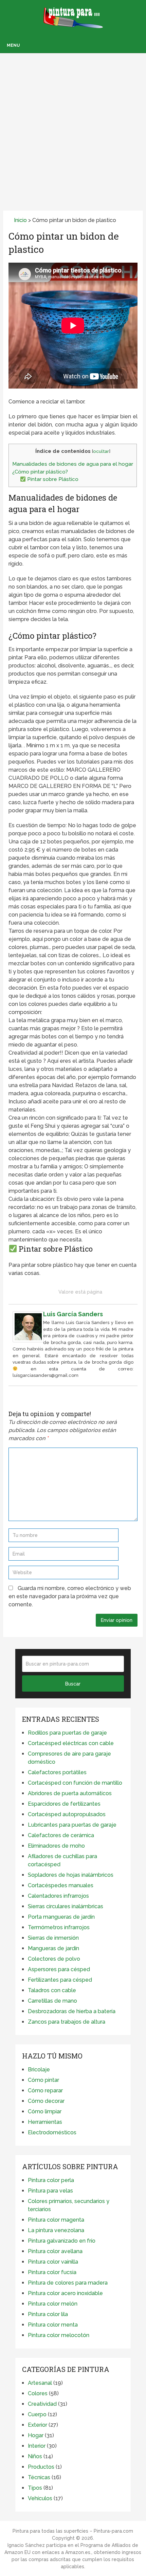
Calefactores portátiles (57, 1772)
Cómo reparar (45, 2090)
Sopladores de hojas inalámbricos (71, 1875)
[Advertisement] (73, 123)
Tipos (35, 2488)
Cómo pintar (43, 2080)
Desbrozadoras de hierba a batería (72, 2011)
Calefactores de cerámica (61, 1835)
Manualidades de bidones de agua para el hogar (73, 464)
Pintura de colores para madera (68, 2283)
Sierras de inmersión (53, 1938)
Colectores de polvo (54, 1959)
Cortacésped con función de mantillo (75, 1783)
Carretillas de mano (52, 2001)
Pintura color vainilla (53, 2262)
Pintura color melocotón (59, 2335)
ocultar (101, 451)
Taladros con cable (52, 1990)
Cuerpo (37, 2414)
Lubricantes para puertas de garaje (72, 1825)
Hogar (36, 2435)
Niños (35, 2456)
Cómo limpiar (45, 2111)
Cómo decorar (46, 2101)
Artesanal (40, 2383)
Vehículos (40, 2498)
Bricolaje (39, 2069)
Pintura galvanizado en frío (62, 2241)
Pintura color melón (53, 2304)
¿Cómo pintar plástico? (40, 472)
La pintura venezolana (56, 2230)
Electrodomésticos (52, 2132)
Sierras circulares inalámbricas (66, 1906)
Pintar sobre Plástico (52, 479)
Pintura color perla (51, 2180)
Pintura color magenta (56, 2220)
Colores (38, 2393)
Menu (13, 45)
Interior (37, 2446)
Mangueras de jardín (53, 1948)
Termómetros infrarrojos (59, 1927)
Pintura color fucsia (52, 2272)
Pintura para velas (50, 2191)
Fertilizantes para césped (60, 1980)
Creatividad (42, 2404)
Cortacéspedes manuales (61, 1885)
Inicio (20, 220)
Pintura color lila (48, 2314)
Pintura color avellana (55, 2251)
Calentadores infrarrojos (58, 1896)
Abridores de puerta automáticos (70, 1793)
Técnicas (39, 2477)
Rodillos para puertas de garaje (67, 1733)
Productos (41, 2467)
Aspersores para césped (59, 1969)
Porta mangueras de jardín (61, 1917)
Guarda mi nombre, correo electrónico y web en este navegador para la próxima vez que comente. (70, 1596)
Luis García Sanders (73, 1314)
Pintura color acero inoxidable (65, 2293)
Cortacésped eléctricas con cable (71, 1743)
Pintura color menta (53, 2325)
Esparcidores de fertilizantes (64, 1804)
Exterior (38, 2425)
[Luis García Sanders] (28, 1340)
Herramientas (45, 2122)
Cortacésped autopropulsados (67, 1814)
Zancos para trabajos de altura (67, 2022)
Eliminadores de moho (56, 1846)
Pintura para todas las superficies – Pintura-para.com (73, 2531)
